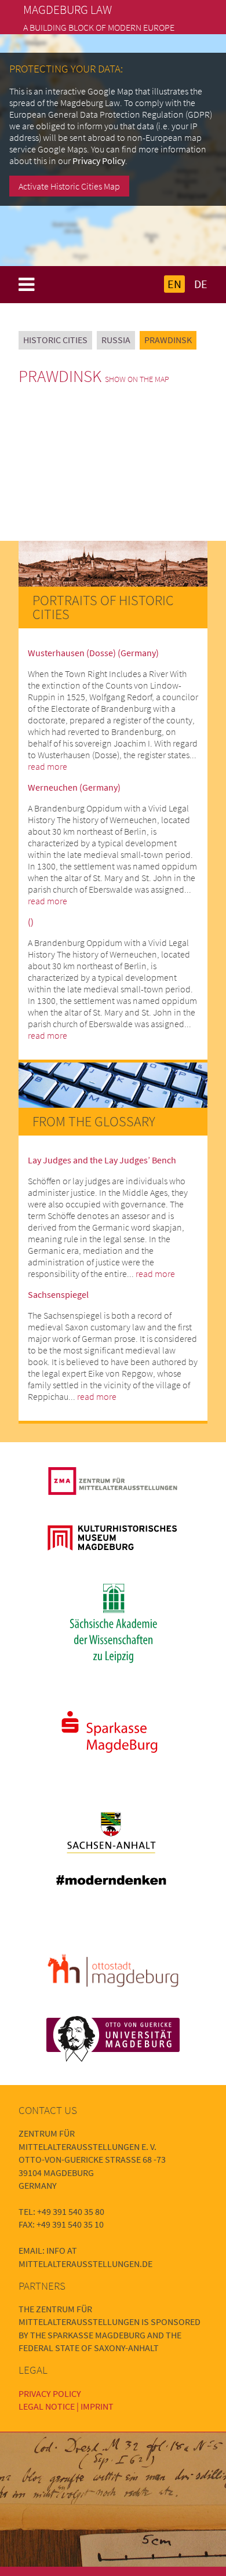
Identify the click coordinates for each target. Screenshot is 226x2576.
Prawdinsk (168, 340)
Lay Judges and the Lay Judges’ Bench (102, 1160)
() (31, 922)
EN (174, 284)
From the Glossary (94, 1121)
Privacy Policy (99, 161)
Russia (116, 340)
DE (201, 284)
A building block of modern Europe (99, 27)
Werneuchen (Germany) (74, 787)
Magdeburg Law (68, 10)
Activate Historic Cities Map (69, 186)
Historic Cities (55, 340)
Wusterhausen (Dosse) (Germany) (93, 653)
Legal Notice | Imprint (66, 2406)
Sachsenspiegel (58, 1294)
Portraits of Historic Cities (103, 607)
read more (48, 766)
